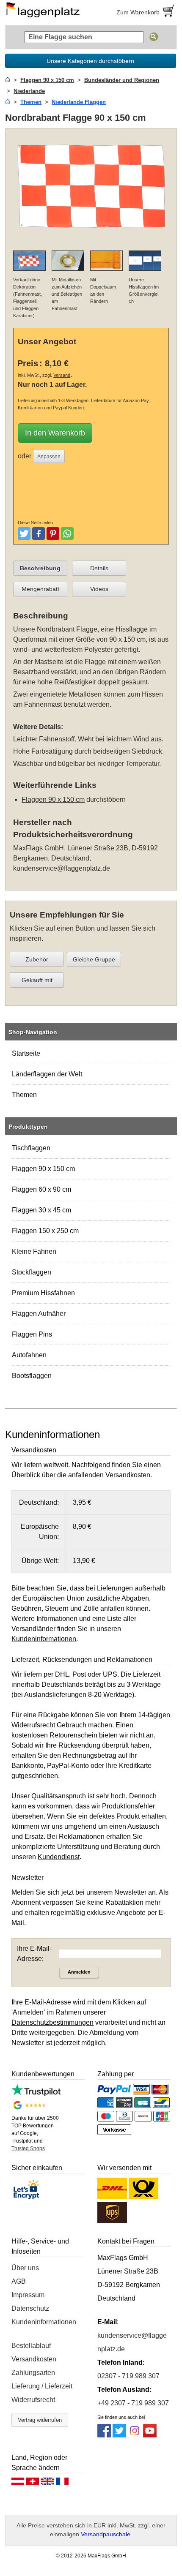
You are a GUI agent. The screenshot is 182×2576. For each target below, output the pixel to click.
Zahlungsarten (33, 2373)
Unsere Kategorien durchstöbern (90, 61)
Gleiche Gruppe (94, 959)
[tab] (40, 568)
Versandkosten (34, 2359)
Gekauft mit (37, 980)
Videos (99, 589)
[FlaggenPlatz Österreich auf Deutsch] (18, 2483)
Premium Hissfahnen (43, 1293)
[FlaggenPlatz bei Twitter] (119, 2435)
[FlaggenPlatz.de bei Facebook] (104, 2435)
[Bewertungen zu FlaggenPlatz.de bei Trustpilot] (36, 2094)
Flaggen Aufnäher (39, 1314)
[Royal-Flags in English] (47, 2483)
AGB (19, 2281)
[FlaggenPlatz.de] (46, 12)
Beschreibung (40, 568)
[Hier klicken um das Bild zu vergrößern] (91, 238)
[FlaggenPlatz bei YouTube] (150, 2435)
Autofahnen (29, 1355)
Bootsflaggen (32, 1376)
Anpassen (49, 457)
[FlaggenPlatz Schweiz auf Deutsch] (33, 2483)
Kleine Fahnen (34, 1251)
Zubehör (37, 959)
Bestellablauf (31, 2346)
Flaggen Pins (32, 1334)
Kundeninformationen (44, 2322)
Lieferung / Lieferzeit (42, 2386)
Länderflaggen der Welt (47, 1074)
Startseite (26, 1053)
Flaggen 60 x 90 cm (41, 1189)
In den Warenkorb (55, 433)
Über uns (25, 2268)
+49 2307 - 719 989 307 (133, 2403)
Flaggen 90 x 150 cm (43, 1169)
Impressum (28, 2295)
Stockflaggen (32, 1272)
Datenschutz (30, 2308)
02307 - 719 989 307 (128, 2376)
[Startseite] (8, 80)
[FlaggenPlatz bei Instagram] (135, 2435)
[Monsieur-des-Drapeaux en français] (62, 2483)
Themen (24, 1095)
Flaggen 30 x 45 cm (41, 1210)
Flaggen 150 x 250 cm (45, 1231)
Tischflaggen (31, 1148)
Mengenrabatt (40, 589)
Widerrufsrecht (33, 2400)
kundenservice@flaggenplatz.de (62, 868)
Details (99, 568)
